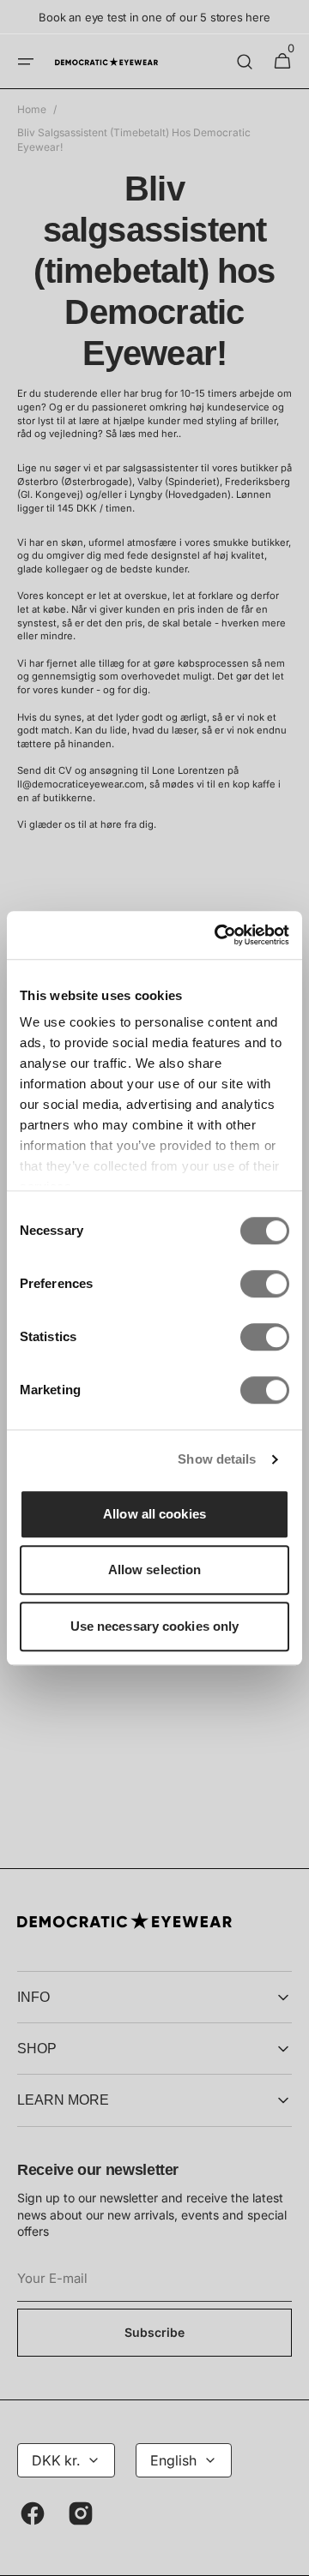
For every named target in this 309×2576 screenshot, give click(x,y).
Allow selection (155, 1570)
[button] (26, 62)
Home (32, 109)
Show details (217, 1459)
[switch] (265, 1284)
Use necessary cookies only (155, 1626)
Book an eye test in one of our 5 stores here (154, 17)
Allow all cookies (154, 1514)
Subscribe (154, 2332)
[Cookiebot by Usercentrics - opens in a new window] (218, 935)
